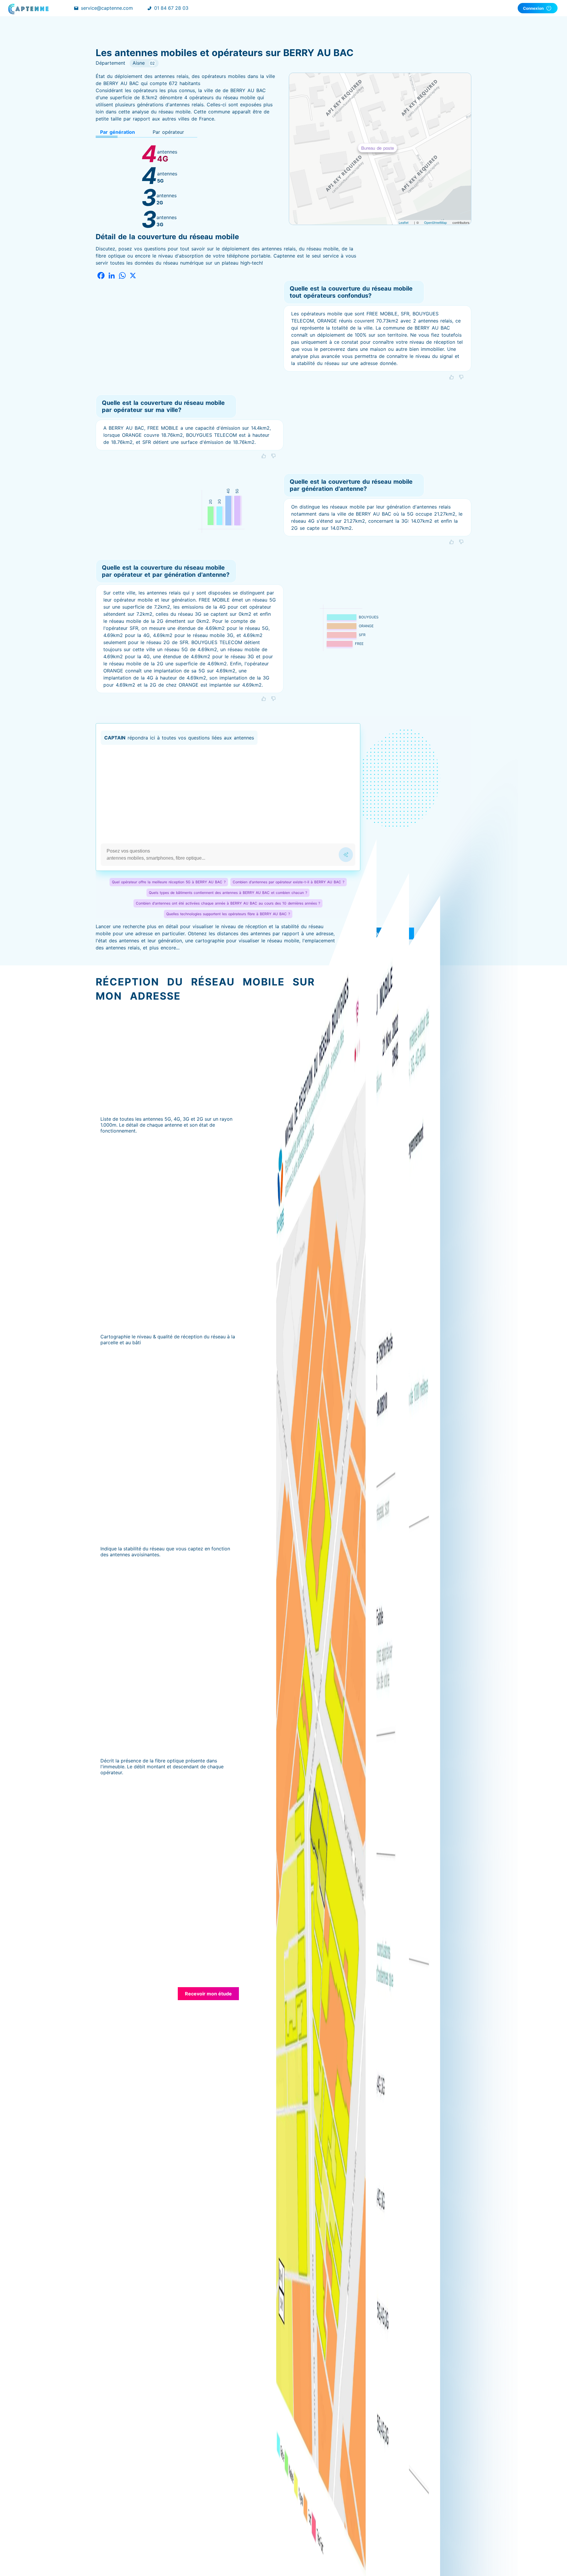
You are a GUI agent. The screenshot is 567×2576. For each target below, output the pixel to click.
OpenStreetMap (435, 222)
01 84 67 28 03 (171, 8)
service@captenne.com (107, 8)
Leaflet (404, 222)
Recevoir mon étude (208, 1994)
